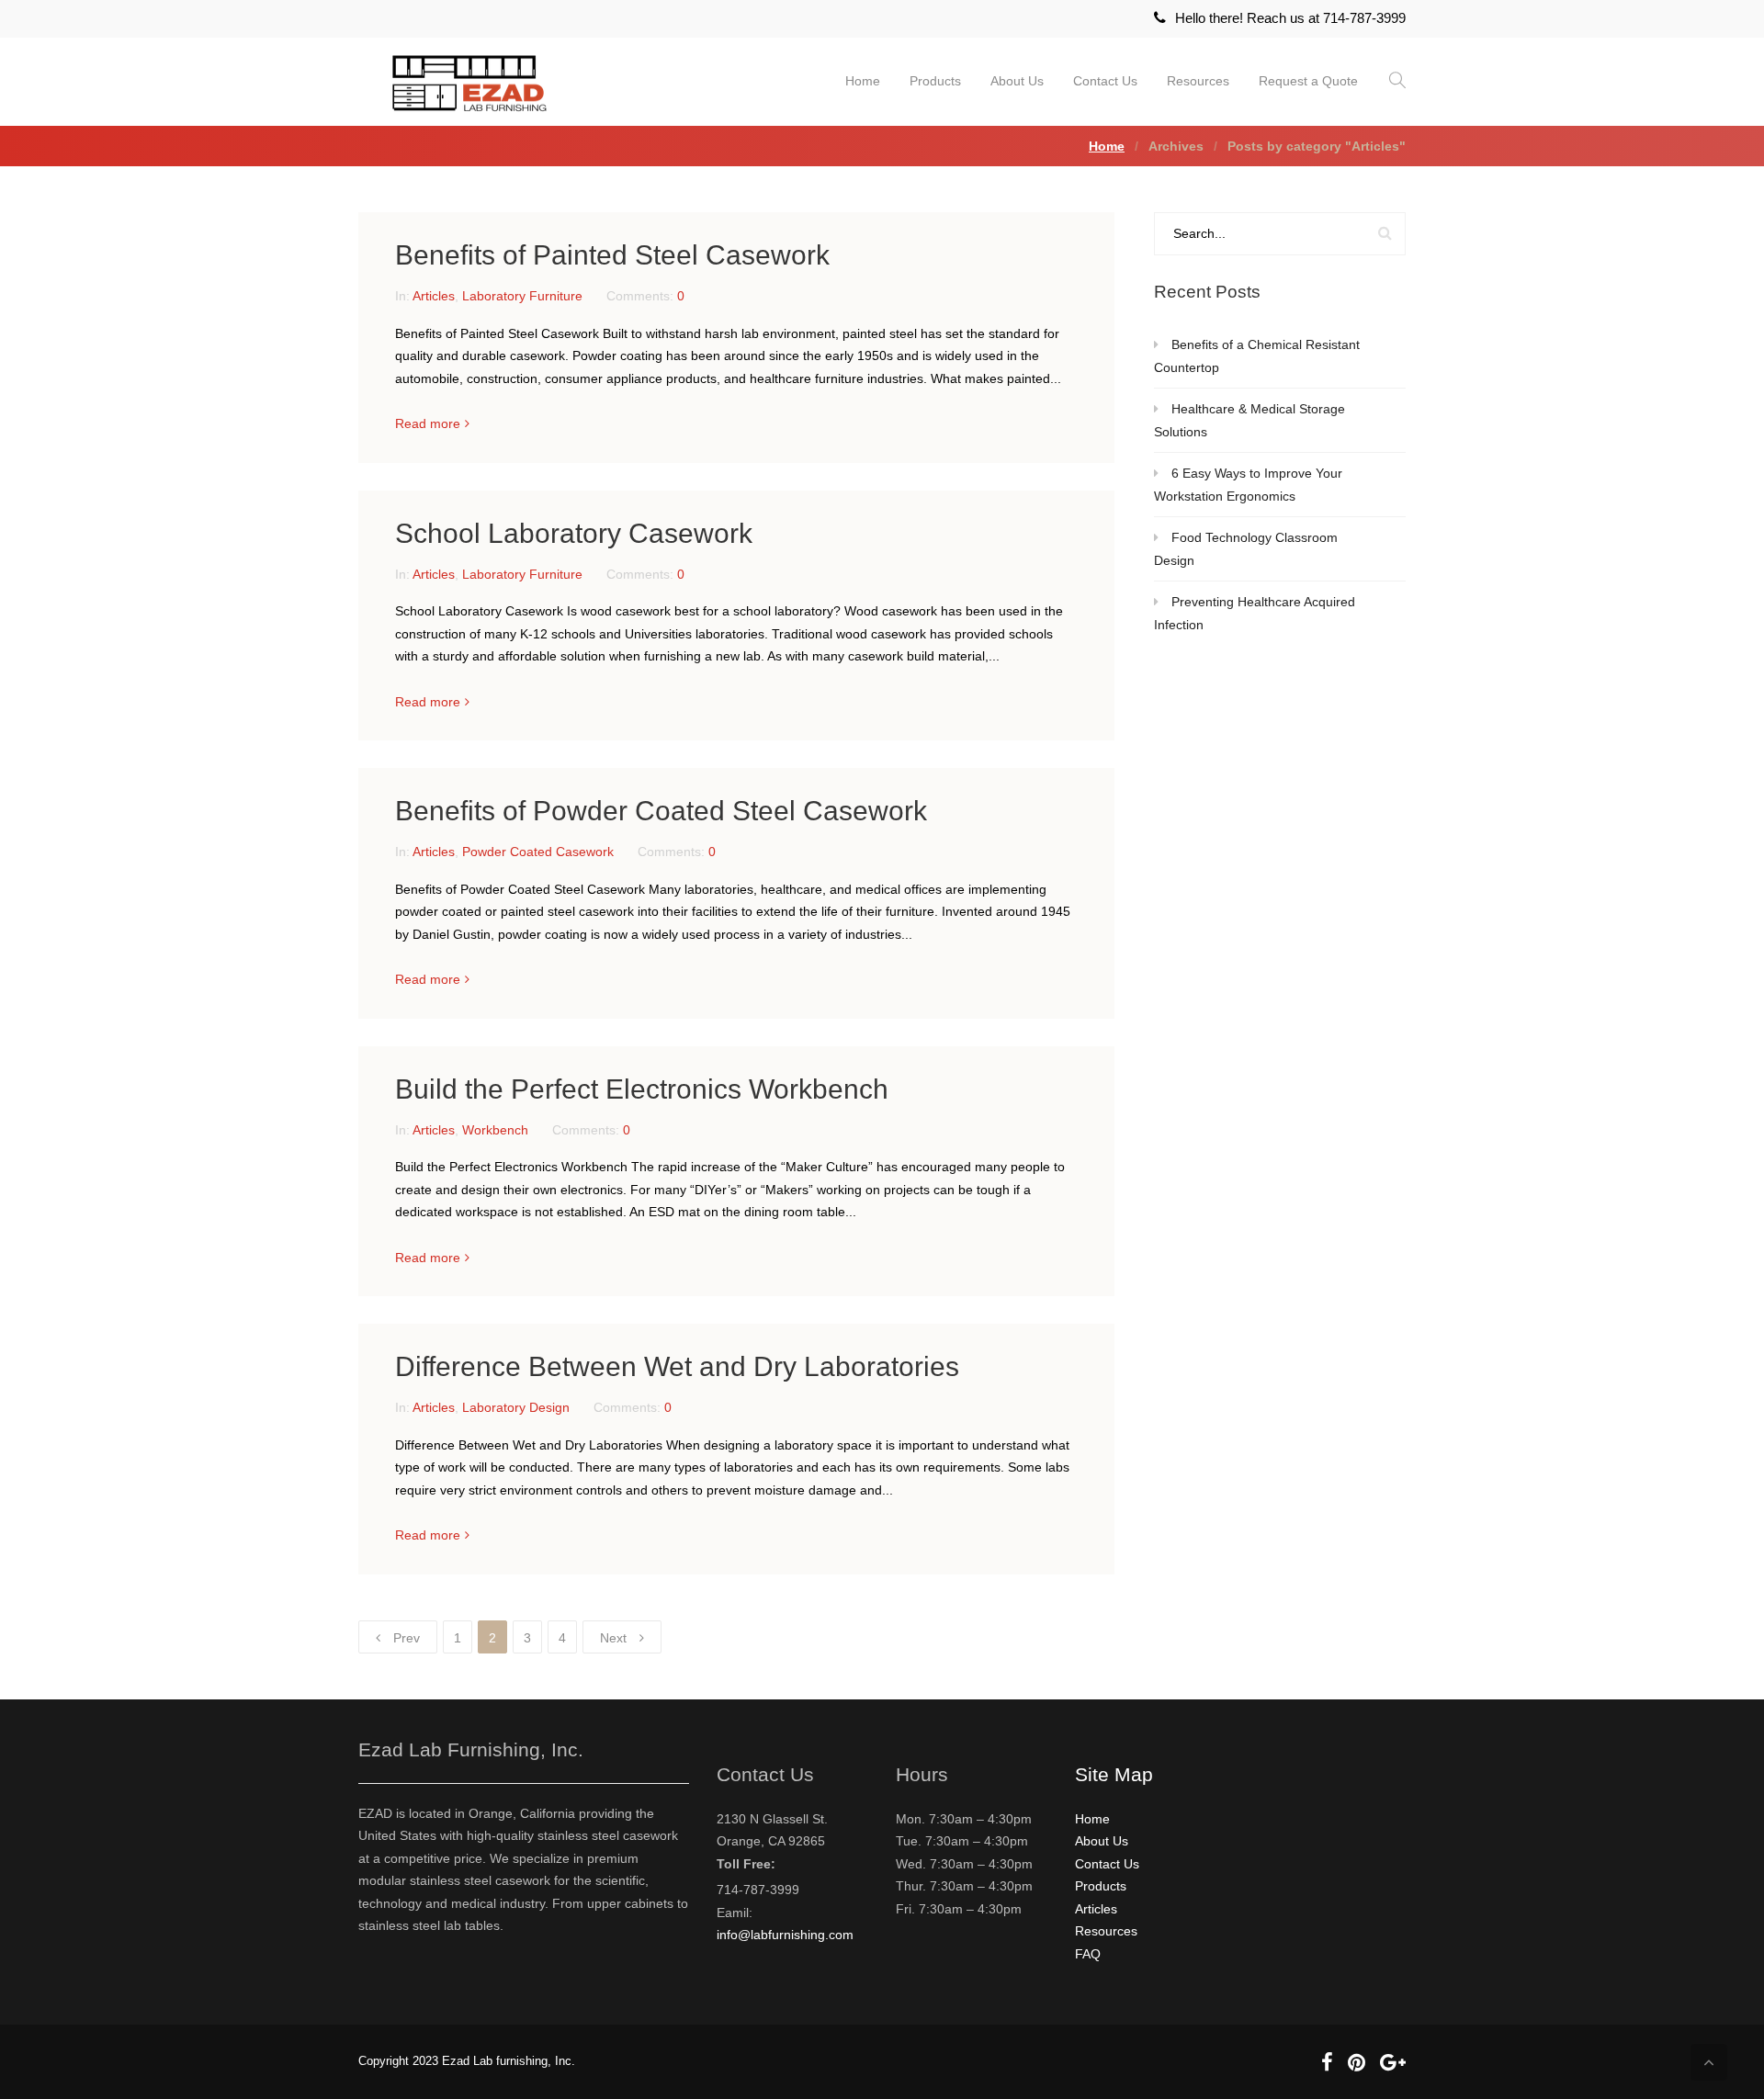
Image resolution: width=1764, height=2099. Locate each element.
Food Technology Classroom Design (1246, 549)
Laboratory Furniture (522, 296)
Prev (407, 1638)
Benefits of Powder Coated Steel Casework (661, 811)
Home (863, 81)
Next (613, 1638)
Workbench (495, 1130)
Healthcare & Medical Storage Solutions (1249, 420)
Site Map (1114, 1774)
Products (935, 81)
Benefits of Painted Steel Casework (612, 255)
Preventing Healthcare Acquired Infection (1255, 613)
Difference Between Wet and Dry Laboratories (677, 1366)
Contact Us (1105, 81)
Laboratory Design (516, 1407)
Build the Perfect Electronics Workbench (642, 1089)
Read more (428, 423)
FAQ (1088, 1954)
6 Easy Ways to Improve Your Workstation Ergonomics (1248, 485)
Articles (434, 296)
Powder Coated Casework (538, 852)
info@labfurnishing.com (785, 1935)
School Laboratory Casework (574, 533)
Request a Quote (1308, 81)
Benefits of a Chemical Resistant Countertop (1257, 356)
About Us (1017, 81)
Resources (1198, 81)
